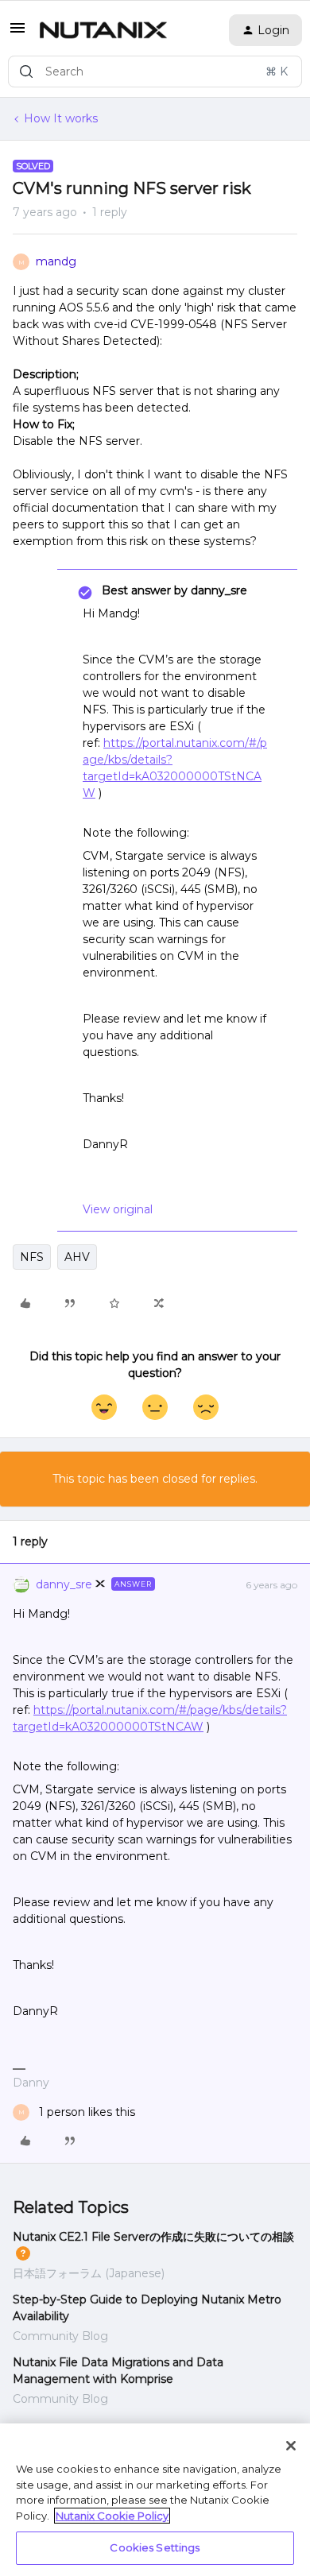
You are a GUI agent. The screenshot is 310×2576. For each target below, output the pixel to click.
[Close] (291, 2446)
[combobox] (155, 72)
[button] (17, 33)
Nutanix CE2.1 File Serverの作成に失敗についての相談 (153, 2237)
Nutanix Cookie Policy (112, 2516)
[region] (155, 2500)
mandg (56, 261)
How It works (61, 118)
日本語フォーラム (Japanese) (89, 2273)
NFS (32, 1257)
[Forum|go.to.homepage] (103, 30)
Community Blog (60, 2336)
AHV (77, 1257)
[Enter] (26, 72)
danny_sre (64, 1584)
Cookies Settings (155, 2547)
